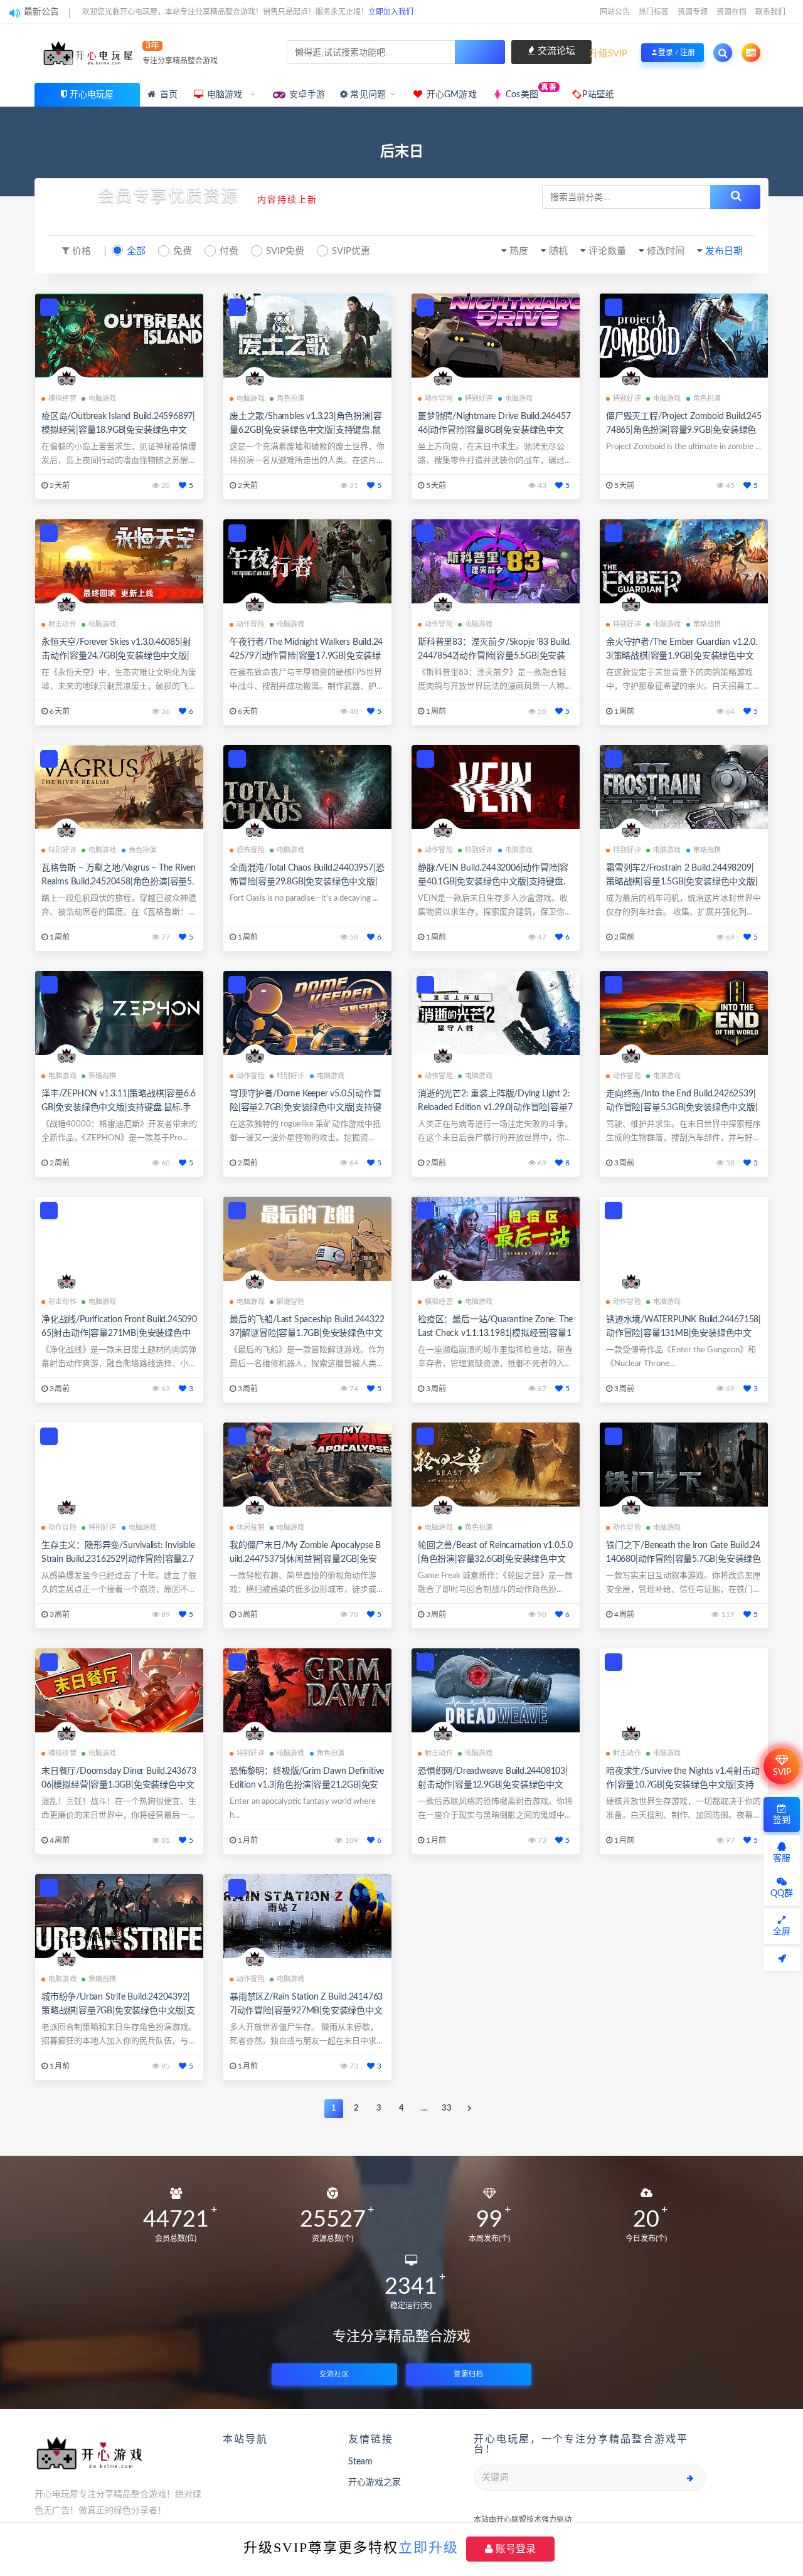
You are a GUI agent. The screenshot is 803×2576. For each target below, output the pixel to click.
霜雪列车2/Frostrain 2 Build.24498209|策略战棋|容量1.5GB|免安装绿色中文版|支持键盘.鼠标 (682, 882)
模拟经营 (62, 399)
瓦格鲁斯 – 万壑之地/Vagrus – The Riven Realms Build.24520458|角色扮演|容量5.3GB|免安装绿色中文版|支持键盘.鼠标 (119, 882)
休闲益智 (251, 1528)
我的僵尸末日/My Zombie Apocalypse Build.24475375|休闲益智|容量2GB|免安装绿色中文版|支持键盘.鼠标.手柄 (305, 1559)
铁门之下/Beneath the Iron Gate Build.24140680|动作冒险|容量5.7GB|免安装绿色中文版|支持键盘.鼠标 (683, 1559)
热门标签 (654, 12)
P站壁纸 (597, 95)
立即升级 (428, 2547)
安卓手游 (306, 95)
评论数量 (607, 251)
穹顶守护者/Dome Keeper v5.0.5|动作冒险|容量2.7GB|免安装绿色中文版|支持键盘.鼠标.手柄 (306, 1108)
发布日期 (724, 251)
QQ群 (782, 1894)
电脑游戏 (225, 95)
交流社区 (334, 2374)
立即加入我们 (391, 12)
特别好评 (479, 399)
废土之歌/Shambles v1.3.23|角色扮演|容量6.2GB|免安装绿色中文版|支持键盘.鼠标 (306, 430)
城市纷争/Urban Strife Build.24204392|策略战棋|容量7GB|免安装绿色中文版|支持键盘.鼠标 (118, 2011)
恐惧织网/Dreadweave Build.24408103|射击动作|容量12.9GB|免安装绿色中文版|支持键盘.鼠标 (493, 1785)
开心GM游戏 (450, 95)
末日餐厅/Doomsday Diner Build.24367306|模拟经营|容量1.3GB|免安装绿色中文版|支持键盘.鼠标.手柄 (119, 1785)
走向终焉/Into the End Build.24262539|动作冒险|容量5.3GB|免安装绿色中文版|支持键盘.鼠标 (682, 1108)
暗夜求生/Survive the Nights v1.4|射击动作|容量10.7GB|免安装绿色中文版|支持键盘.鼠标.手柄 (683, 1785)
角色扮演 (291, 399)
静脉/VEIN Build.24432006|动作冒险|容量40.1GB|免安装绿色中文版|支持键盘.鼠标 (493, 882)
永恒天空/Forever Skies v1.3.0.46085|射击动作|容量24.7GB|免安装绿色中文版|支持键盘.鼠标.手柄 (116, 656)
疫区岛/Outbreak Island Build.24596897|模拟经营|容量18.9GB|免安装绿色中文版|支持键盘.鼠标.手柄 (118, 430)
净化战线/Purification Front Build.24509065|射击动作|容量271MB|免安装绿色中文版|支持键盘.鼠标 (119, 1333)
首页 (168, 95)
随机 (558, 251)
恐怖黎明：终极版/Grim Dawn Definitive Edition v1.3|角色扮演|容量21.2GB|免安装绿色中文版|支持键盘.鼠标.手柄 (307, 1785)
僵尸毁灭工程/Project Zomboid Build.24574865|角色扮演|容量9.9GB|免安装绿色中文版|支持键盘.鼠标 (684, 430)
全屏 (782, 1932)
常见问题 (367, 95)
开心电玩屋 (92, 95)
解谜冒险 (291, 1302)
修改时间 (666, 251)
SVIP (782, 1773)
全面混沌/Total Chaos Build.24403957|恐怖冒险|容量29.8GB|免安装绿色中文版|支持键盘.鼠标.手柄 (307, 882)
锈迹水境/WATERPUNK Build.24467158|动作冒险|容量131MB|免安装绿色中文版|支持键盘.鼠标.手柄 (683, 1333)
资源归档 (469, 2374)
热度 (519, 251)
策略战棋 (707, 624)
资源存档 (731, 12)
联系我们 (770, 12)
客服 (782, 1858)
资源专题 (693, 12)
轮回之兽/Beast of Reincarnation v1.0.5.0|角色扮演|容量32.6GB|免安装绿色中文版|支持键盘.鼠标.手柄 (495, 1559)
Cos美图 (530, 91)
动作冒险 (439, 399)
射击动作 (62, 624)
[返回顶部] (782, 1959)
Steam (360, 2462)
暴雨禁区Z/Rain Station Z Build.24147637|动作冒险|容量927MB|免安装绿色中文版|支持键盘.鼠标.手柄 (306, 2011)
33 (447, 2108)
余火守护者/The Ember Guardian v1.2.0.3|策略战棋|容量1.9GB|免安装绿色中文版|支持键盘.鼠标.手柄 (682, 656)
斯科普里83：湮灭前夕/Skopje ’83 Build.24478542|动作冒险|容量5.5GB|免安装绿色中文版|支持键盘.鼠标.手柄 (494, 656)
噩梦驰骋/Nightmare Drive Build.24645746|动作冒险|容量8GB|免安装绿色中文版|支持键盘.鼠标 (494, 430)
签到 (782, 1820)
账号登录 (514, 2549)
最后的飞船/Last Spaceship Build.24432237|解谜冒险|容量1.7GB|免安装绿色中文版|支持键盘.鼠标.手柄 (307, 1333)
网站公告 (615, 12)
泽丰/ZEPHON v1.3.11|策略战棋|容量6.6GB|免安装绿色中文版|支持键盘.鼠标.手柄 (118, 1108)
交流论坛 (555, 51)
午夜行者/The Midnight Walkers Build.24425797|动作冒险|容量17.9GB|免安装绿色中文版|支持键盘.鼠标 (306, 656)
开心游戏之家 (375, 2483)
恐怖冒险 (251, 850)
